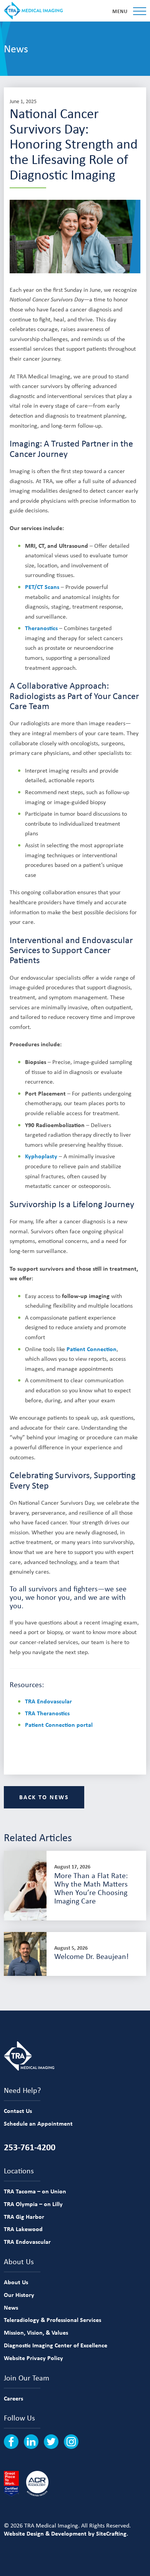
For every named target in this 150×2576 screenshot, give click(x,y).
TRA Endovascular (48, 1701)
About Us (16, 2282)
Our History (19, 2295)
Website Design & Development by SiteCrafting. (66, 2533)
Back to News (44, 1797)
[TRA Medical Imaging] (33, 11)
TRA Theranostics (47, 1713)
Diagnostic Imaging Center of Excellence (56, 2345)
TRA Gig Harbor (24, 2216)
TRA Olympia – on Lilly (33, 2204)
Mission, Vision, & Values (36, 2332)
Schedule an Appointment (38, 2123)
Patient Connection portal (59, 1725)
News (11, 2307)
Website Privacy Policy (33, 2358)
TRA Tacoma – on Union (35, 2191)
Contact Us (18, 2111)
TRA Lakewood (23, 2229)
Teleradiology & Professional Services (52, 2320)
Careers (13, 2398)
